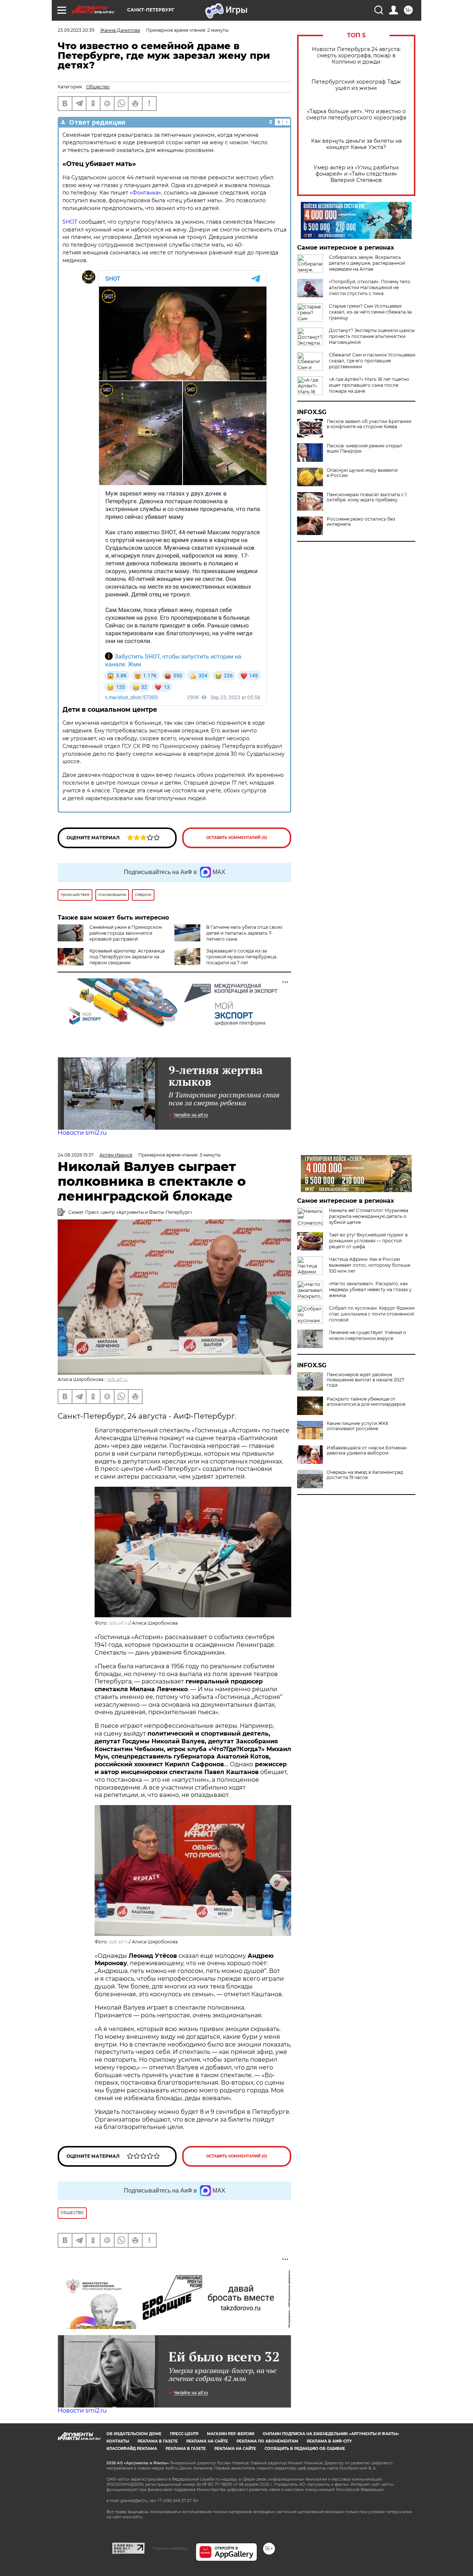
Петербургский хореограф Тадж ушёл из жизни (356, 85)
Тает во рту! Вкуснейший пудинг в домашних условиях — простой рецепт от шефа (368, 1241)
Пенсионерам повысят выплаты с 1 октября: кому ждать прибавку (367, 497)
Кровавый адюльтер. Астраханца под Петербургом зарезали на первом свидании (127, 957)
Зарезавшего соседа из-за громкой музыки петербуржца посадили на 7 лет (241, 957)
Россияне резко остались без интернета (361, 522)
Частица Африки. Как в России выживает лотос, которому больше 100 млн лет (370, 1265)
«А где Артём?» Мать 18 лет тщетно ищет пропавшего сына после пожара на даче (369, 385)
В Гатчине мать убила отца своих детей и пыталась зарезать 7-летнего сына (244, 933)
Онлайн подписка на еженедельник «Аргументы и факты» (331, 2434)
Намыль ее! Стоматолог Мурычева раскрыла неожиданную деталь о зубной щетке (369, 1216)
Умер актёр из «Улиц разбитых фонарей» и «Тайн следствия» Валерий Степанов (356, 174)
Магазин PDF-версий (231, 2434)
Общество (98, 87)
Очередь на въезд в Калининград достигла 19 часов (365, 1475)
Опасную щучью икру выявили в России (362, 473)
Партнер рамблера (170, 2548)
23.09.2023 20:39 (76, 30)
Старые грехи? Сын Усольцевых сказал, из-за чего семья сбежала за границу (370, 312)
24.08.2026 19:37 (76, 1155)
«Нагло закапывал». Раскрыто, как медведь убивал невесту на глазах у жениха (370, 1289)
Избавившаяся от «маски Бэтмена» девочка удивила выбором (367, 1451)
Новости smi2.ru (82, 1133)
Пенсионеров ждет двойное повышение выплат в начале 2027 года (365, 1380)
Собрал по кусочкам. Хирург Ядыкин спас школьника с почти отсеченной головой (372, 1314)
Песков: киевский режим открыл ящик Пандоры (365, 448)
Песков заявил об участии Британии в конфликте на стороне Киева (369, 424)
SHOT (70, 222)
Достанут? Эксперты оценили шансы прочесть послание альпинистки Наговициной (372, 336)
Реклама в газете (158, 2441)
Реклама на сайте (207, 2441)
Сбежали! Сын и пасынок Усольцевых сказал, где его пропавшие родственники (372, 361)
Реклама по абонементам (267, 2441)
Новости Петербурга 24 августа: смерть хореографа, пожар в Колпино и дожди (356, 56)
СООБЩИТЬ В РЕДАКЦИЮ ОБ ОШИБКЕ (305, 2449)
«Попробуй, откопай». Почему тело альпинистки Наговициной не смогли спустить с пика (370, 287)
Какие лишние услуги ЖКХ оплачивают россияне (358, 1426)
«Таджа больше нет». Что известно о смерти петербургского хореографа (356, 115)
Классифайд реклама (132, 2449)
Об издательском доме (134, 2434)
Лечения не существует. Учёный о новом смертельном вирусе (367, 1335)
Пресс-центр (184, 2434)
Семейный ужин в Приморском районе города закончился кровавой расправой (126, 933)
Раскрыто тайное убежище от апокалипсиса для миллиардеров (366, 1402)
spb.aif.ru (117, 1379)
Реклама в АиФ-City (329, 2441)
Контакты (118, 2441)
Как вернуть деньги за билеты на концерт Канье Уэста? (356, 144)
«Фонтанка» (145, 193)
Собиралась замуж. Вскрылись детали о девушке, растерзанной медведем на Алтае (367, 263)
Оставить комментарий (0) (237, 838)
